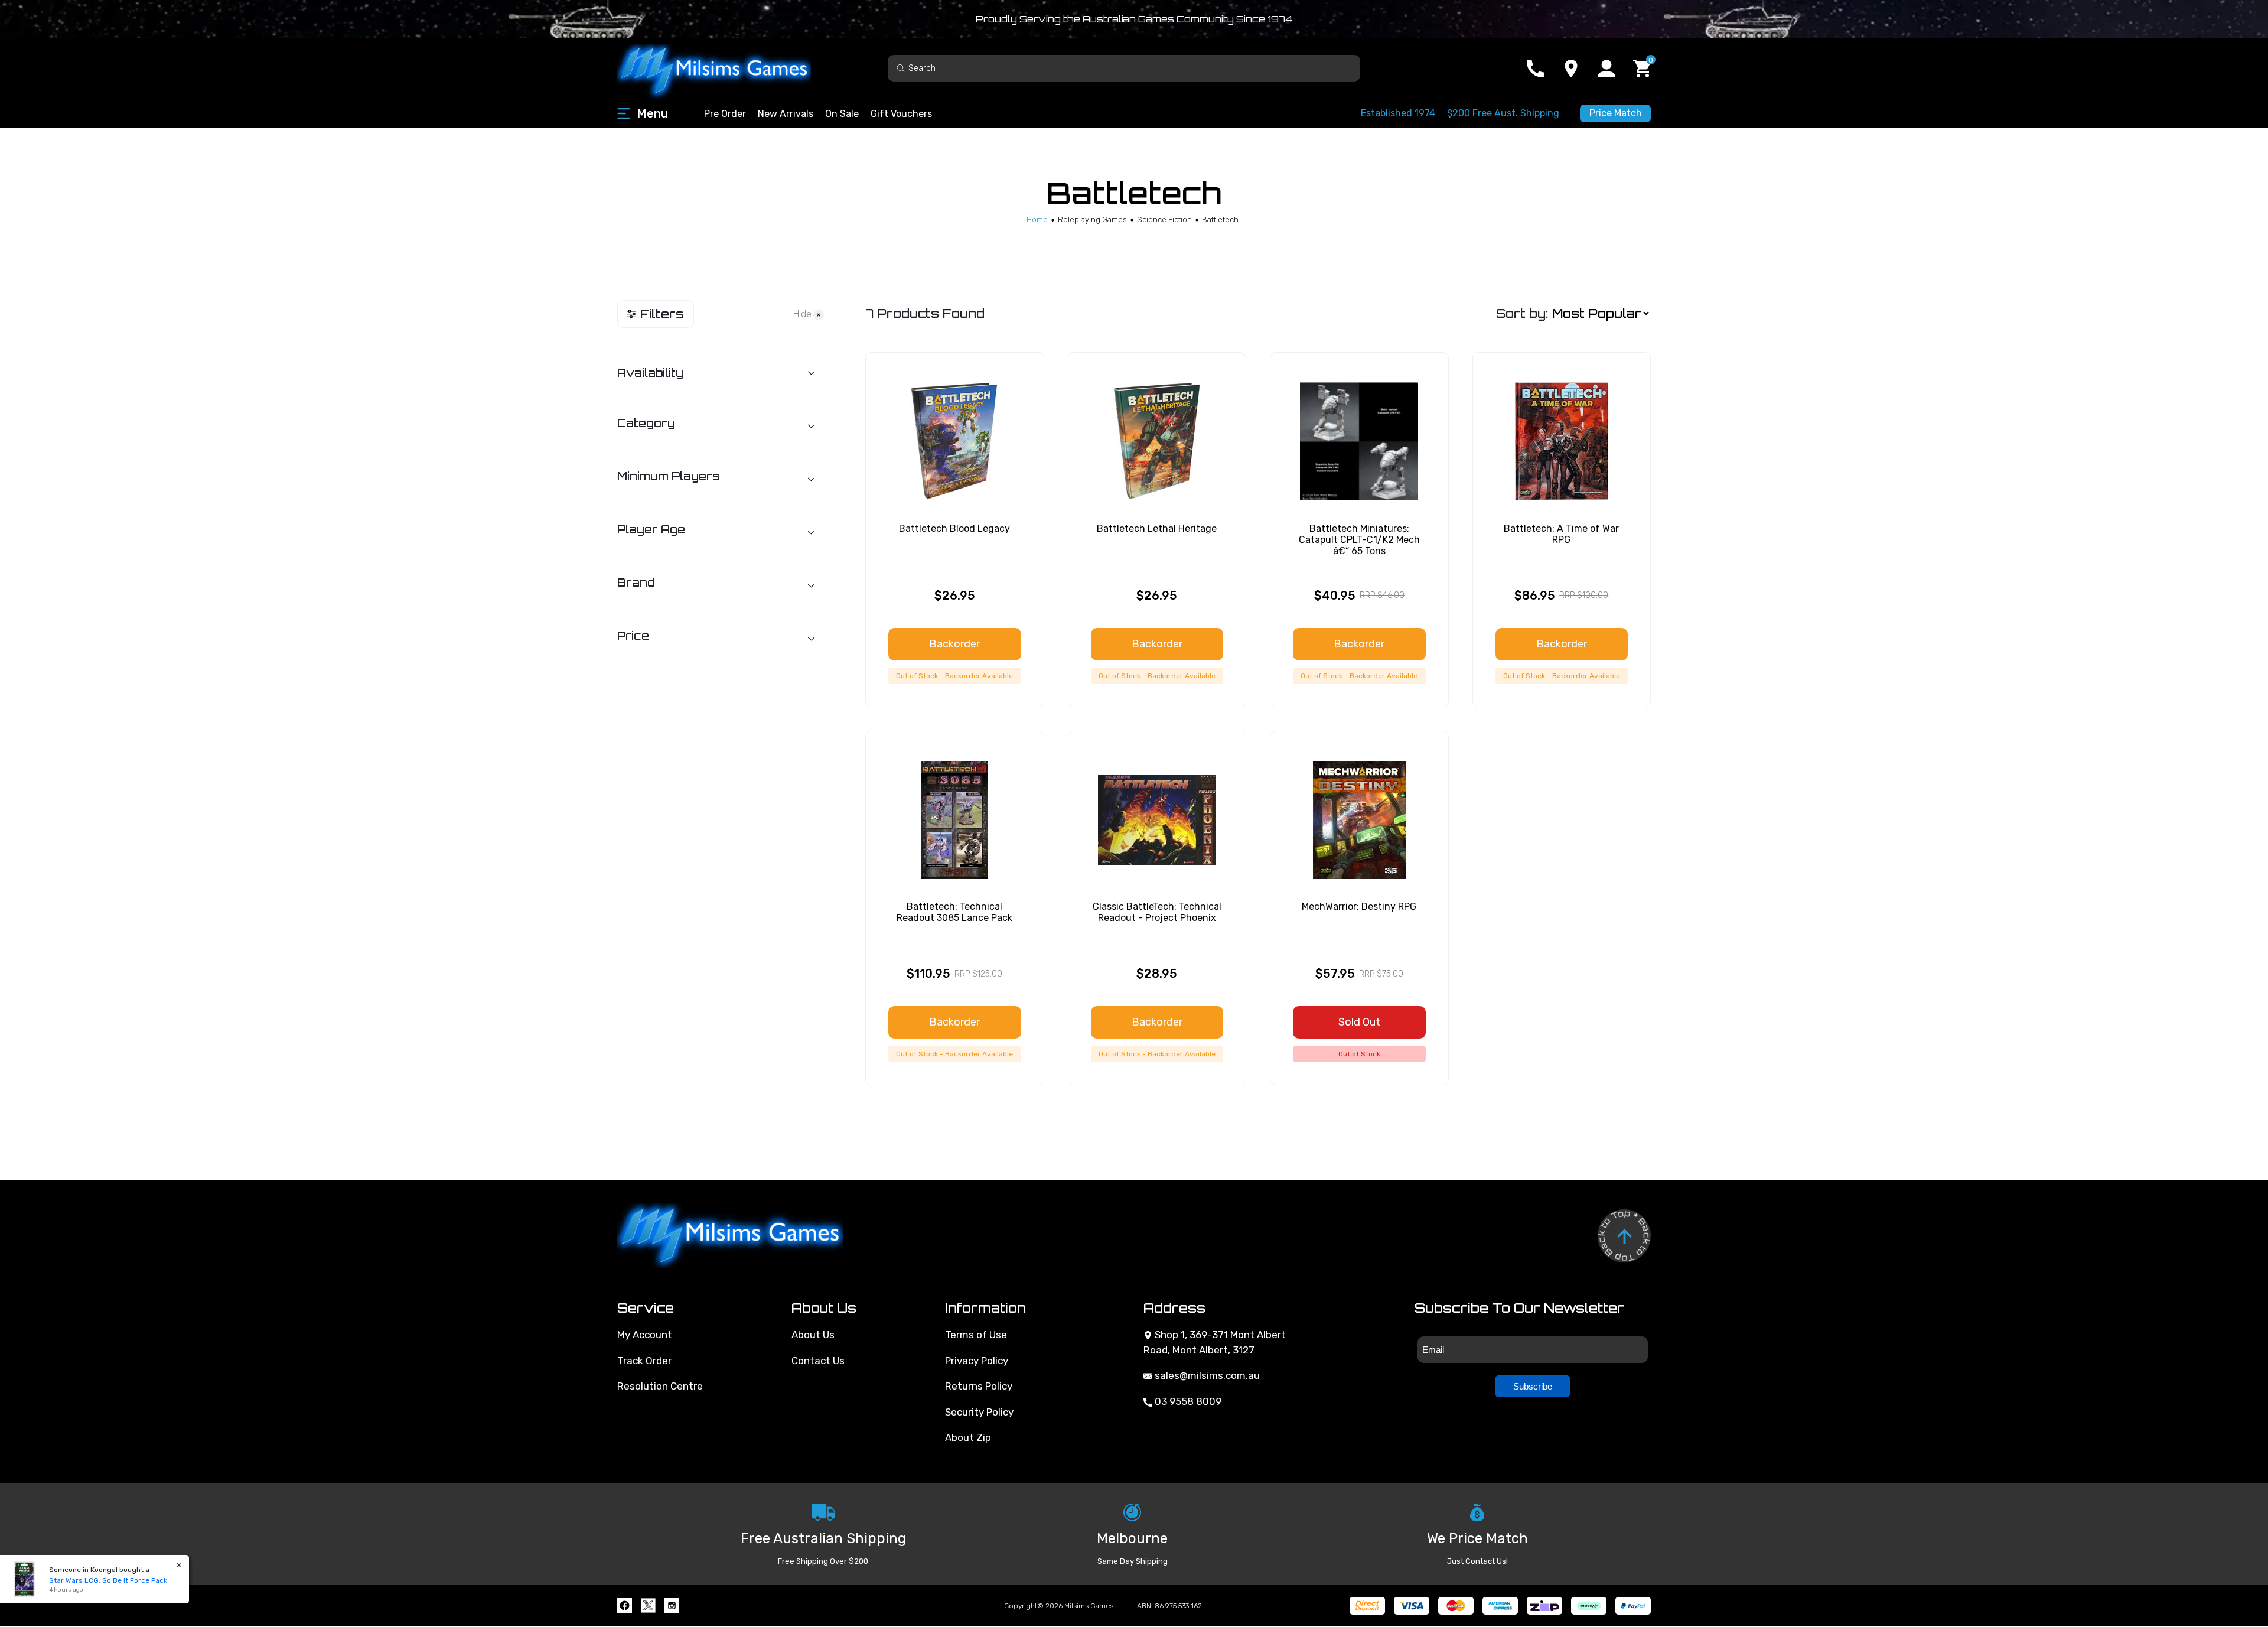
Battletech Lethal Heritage (1157, 528)
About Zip (968, 1437)
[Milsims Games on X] (648, 1605)
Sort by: (1522, 313)
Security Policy (979, 1412)
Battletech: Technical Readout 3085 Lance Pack (954, 912)
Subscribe (1533, 1386)
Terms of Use (976, 1335)
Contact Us (818, 1361)
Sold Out (1359, 1022)
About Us (813, 1335)
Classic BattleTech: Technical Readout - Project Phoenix (1157, 912)
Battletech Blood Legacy (954, 528)
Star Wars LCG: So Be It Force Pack (108, 1580)
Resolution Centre (660, 1386)
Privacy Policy (977, 1361)
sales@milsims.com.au (1206, 1375)
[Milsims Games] (726, 68)
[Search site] (901, 68)
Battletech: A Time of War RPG (1561, 534)
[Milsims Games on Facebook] (625, 1605)
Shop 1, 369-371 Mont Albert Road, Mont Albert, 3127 (1215, 1342)
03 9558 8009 (1187, 1401)
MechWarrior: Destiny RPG (1359, 907)
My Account (645, 1335)
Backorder (954, 644)
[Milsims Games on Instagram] (672, 1605)
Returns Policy (979, 1386)
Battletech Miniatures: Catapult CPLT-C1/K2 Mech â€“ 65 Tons (1359, 540)
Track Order (644, 1361)
